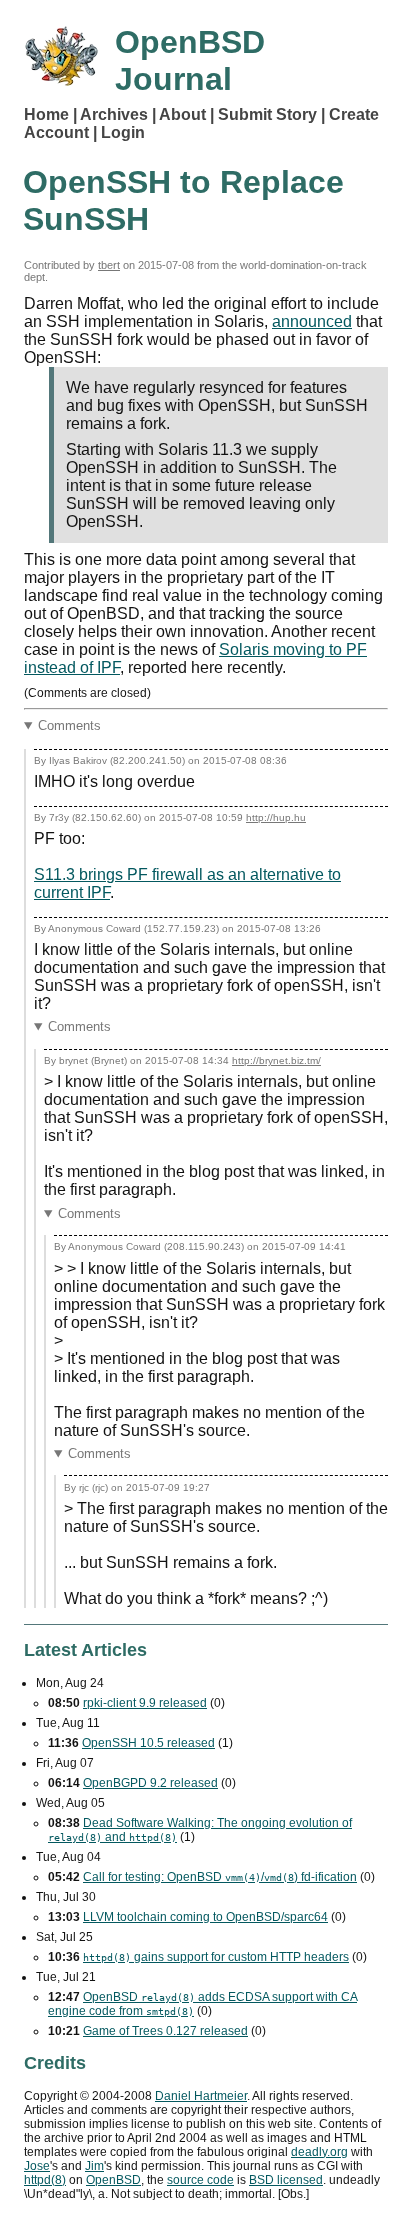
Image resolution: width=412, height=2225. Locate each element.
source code (200, 2180)
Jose (37, 2166)
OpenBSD (113, 2180)
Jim (94, 2166)
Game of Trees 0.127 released (165, 2031)
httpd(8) (45, 2180)
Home (46, 114)
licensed (286, 2180)
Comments (69, 725)
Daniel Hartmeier (201, 2096)
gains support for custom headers (216, 1957)
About (182, 114)
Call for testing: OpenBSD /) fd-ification (220, 1877)
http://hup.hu (276, 817)
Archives (114, 114)
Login (123, 132)
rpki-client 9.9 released (145, 1703)
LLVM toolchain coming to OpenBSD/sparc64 (205, 1917)
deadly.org (319, 2152)
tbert (109, 265)
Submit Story (267, 114)
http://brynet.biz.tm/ (276, 1060)
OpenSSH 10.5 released (148, 1743)
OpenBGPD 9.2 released (150, 1783)
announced (312, 321)
